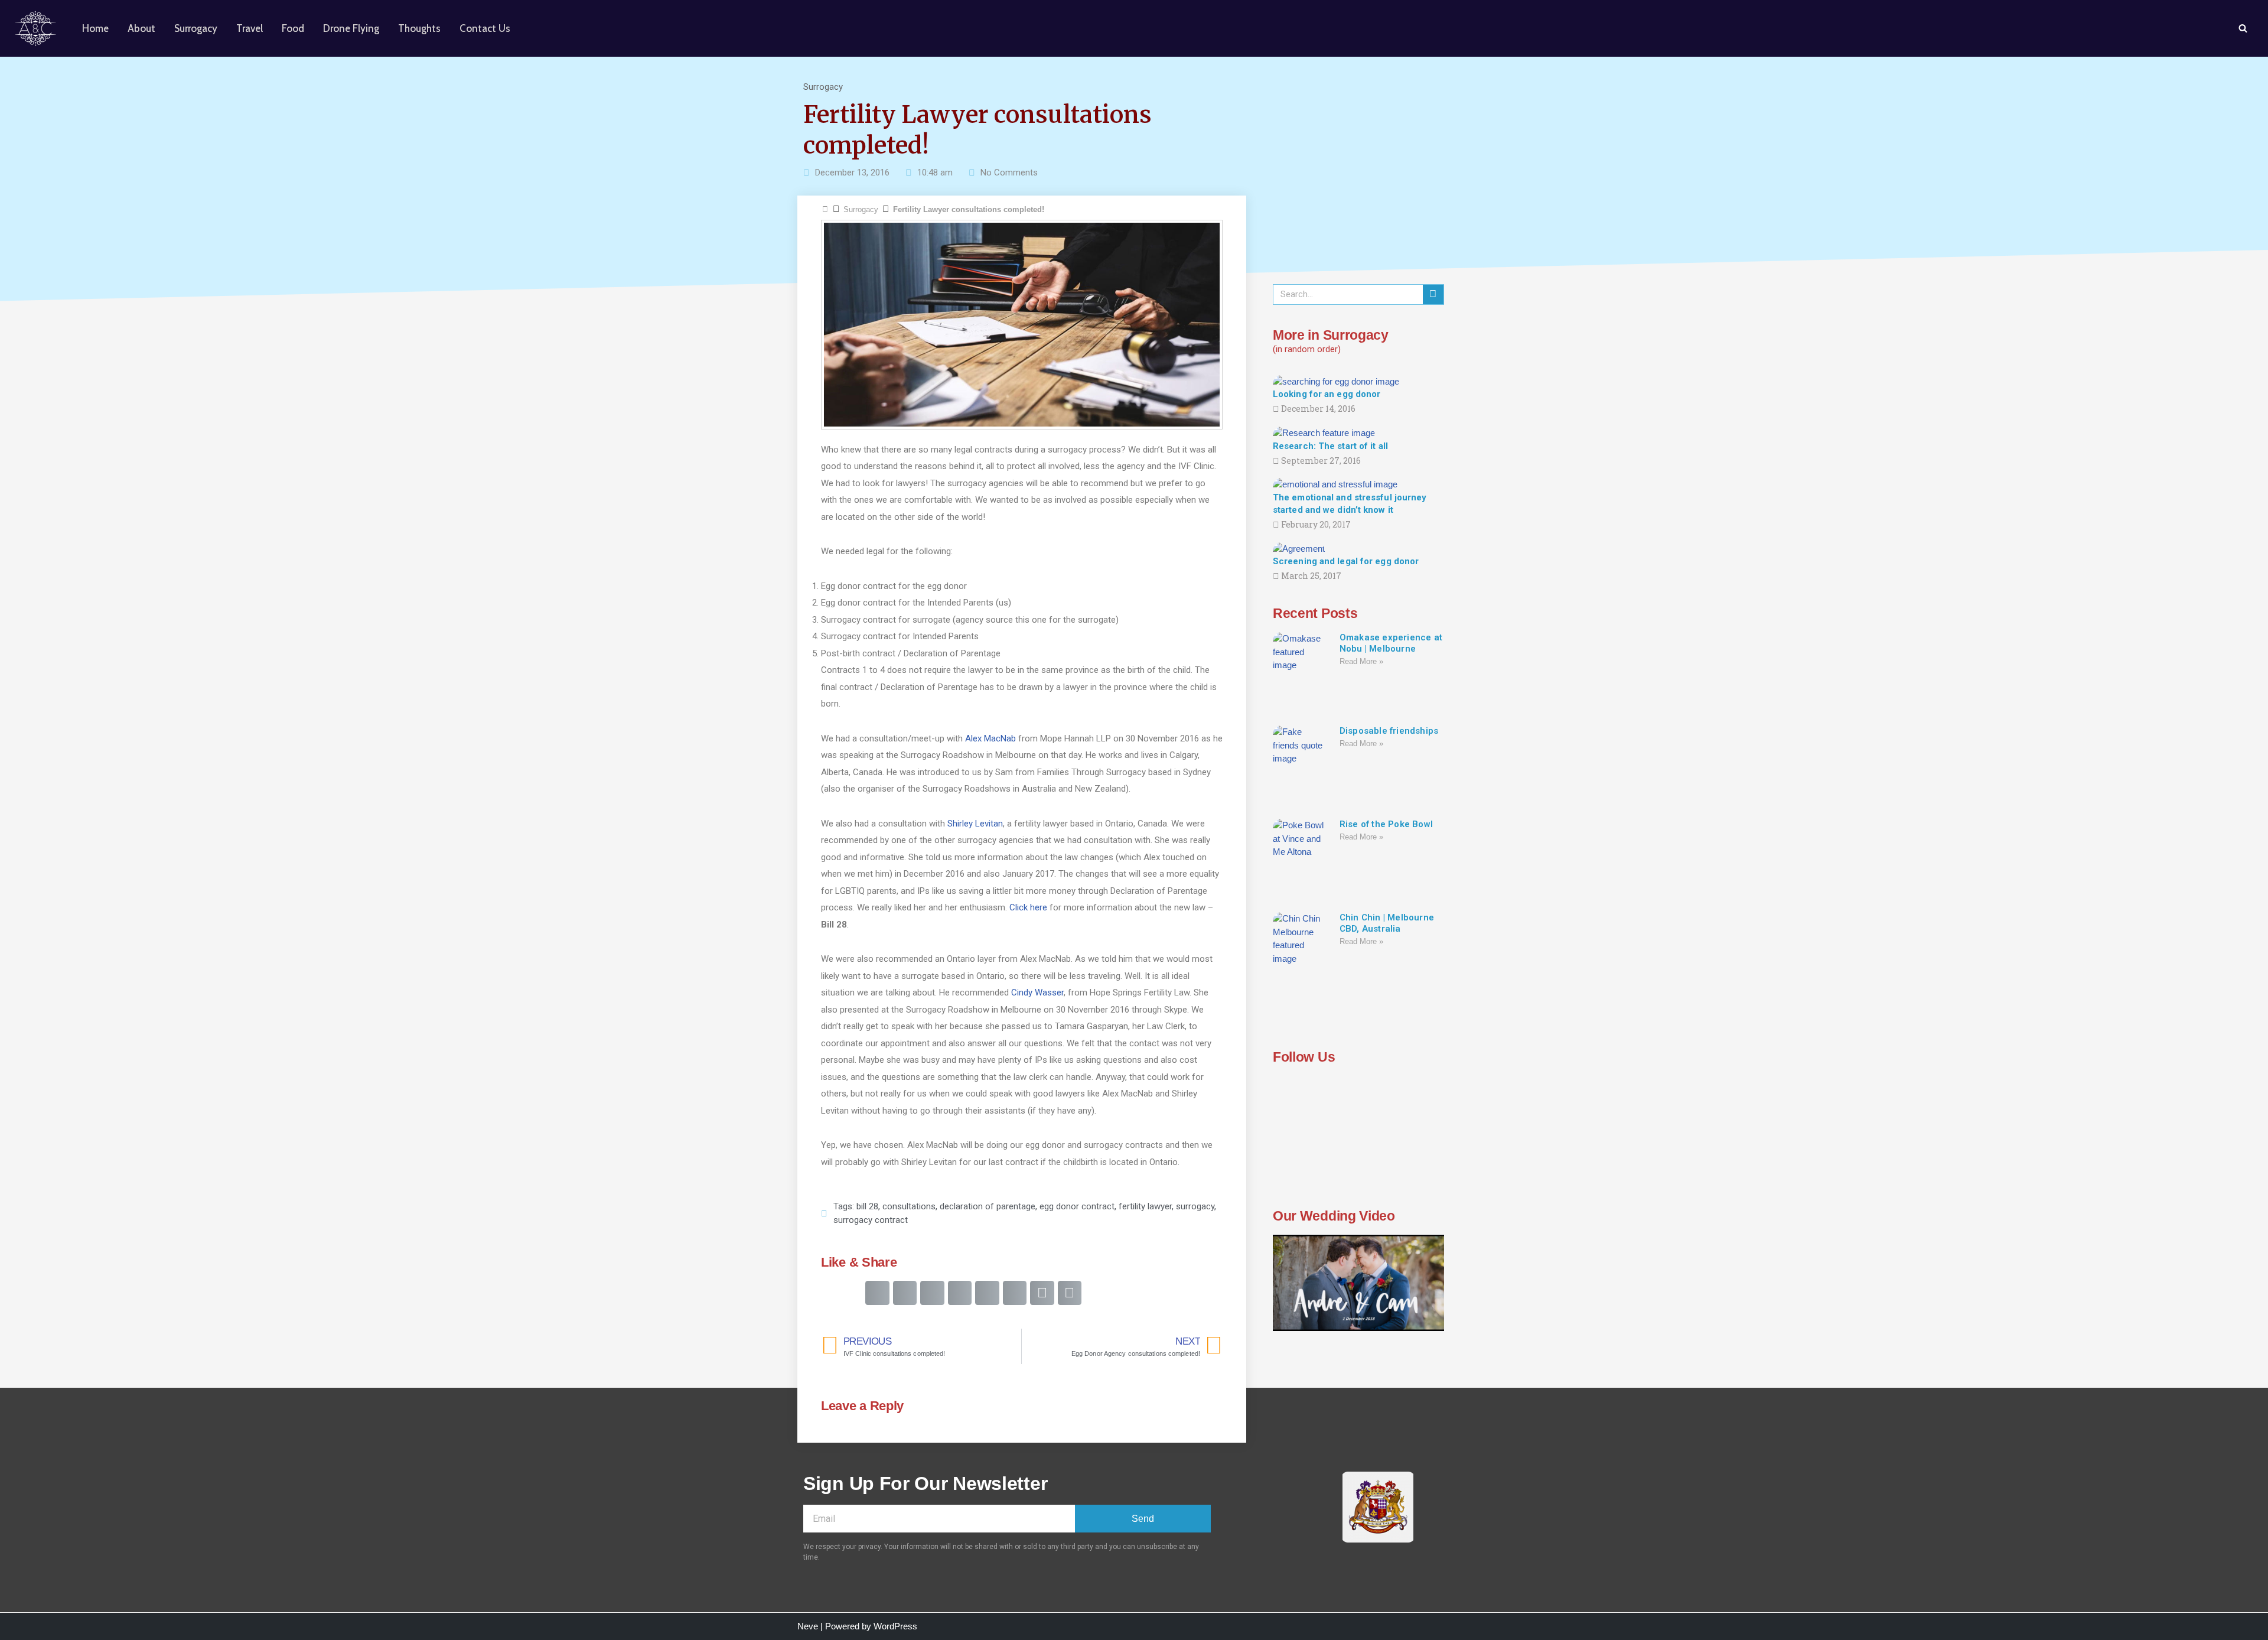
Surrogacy (196, 28)
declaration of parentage (988, 1206)
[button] (877, 1293)
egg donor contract (1077, 1206)
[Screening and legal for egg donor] (1299, 548)
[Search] (2243, 28)
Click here (1028, 907)
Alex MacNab (990, 738)
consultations (909, 1206)
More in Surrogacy (1331, 335)
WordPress (895, 1626)
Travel (250, 28)
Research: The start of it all (1330, 446)
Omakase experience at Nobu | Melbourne (1391, 643)
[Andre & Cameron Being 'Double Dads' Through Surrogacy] (38, 28)
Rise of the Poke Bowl (1386, 824)
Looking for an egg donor (1327, 394)
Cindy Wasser (1037, 993)
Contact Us (485, 28)
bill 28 (867, 1206)
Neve (808, 1626)
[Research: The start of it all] (1324, 432)
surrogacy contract (871, 1220)
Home (95, 28)
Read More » (1361, 661)
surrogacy (1195, 1206)
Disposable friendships (1389, 731)
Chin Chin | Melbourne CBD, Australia (1387, 923)
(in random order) (1307, 349)
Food (293, 28)
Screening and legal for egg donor (1346, 561)
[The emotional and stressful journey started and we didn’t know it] (1335, 484)
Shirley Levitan (975, 824)
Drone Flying (351, 28)
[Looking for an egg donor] (1336, 381)
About (141, 28)
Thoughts (419, 28)
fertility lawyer (1145, 1206)
